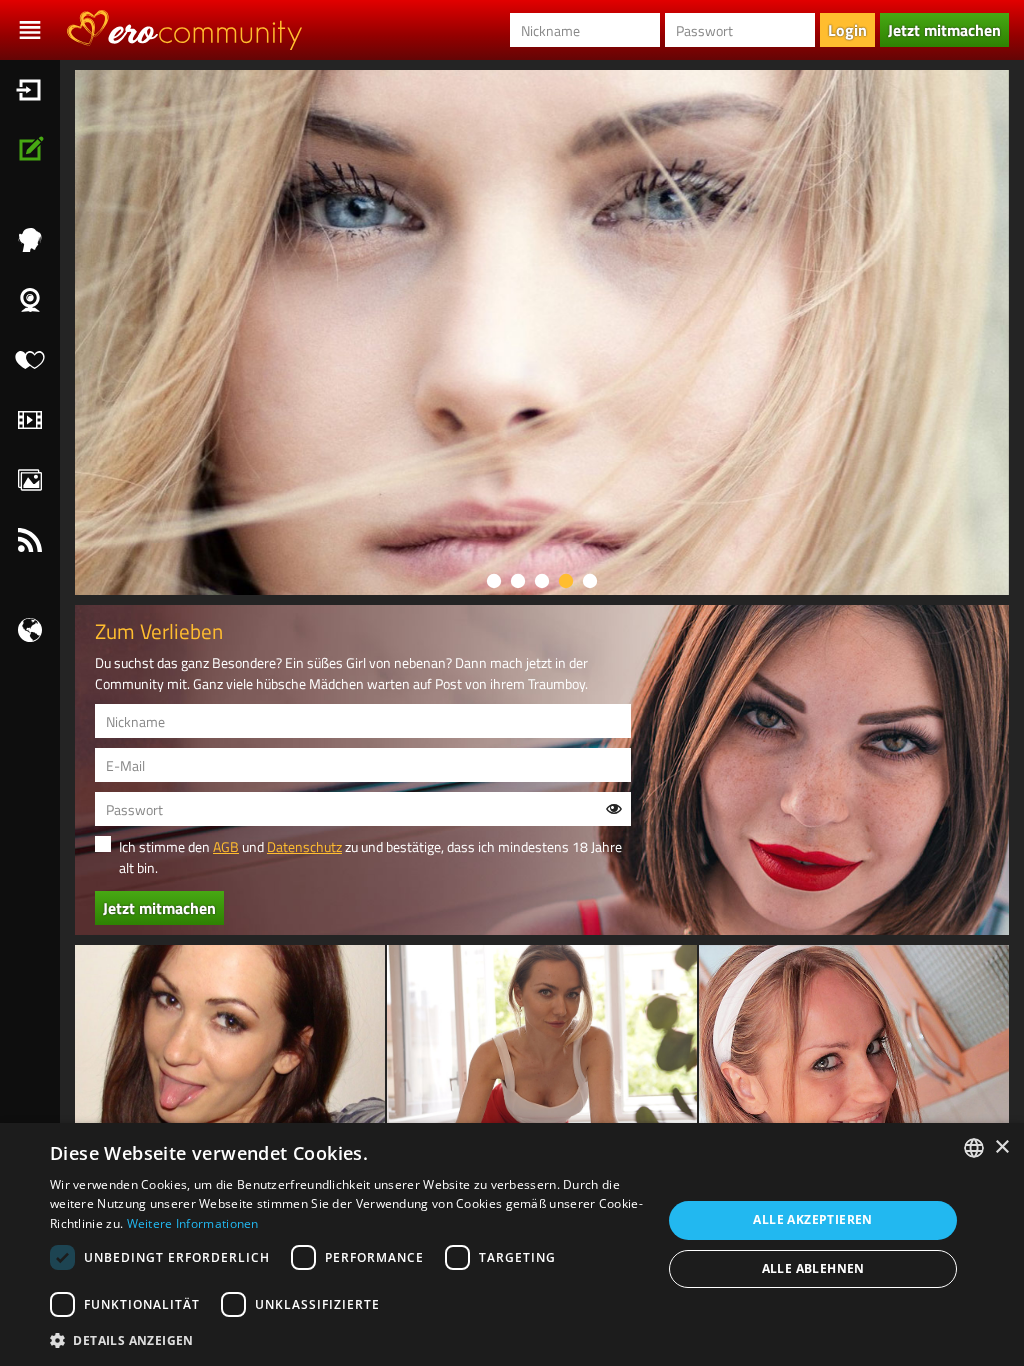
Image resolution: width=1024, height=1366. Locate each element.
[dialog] (512, 1244)
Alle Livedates (30, 360)
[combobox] (974, 1148)
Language (30, 630)
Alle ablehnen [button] (813, 1268)
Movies (30, 420)
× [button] (1001, 1147)
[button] (347, 1339)
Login (30, 90)
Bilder (30, 480)
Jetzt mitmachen (30, 150)
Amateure (30, 240)
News (30, 540)
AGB (226, 846)
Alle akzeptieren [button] (812, 1219)
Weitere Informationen (193, 1223)
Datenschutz (304, 846)
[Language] (30, 630)
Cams (30, 300)
